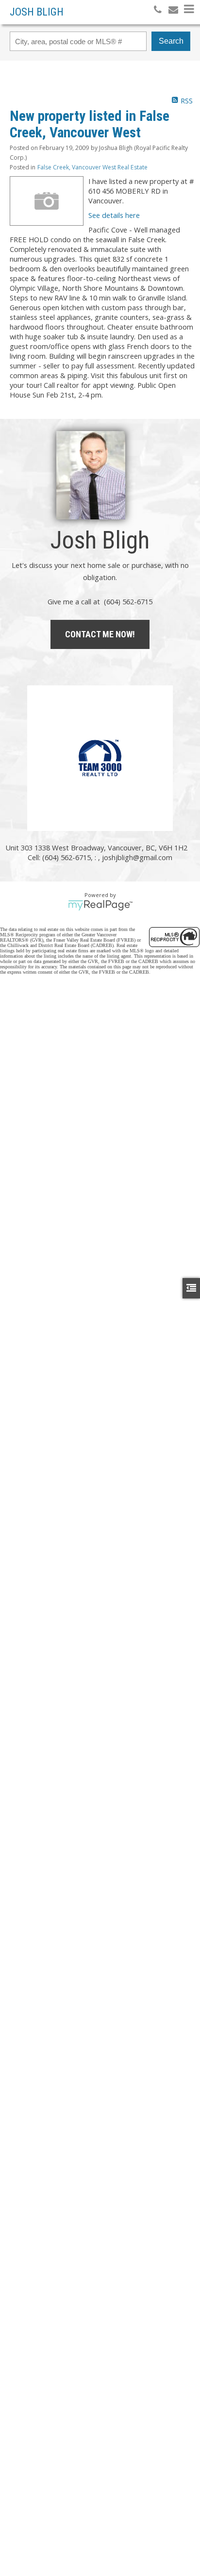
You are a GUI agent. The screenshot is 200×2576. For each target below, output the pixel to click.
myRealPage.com (100, 905)
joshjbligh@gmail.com (137, 857)
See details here (114, 215)
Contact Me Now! (100, 634)
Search (171, 41)
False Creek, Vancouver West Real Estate (92, 167)
